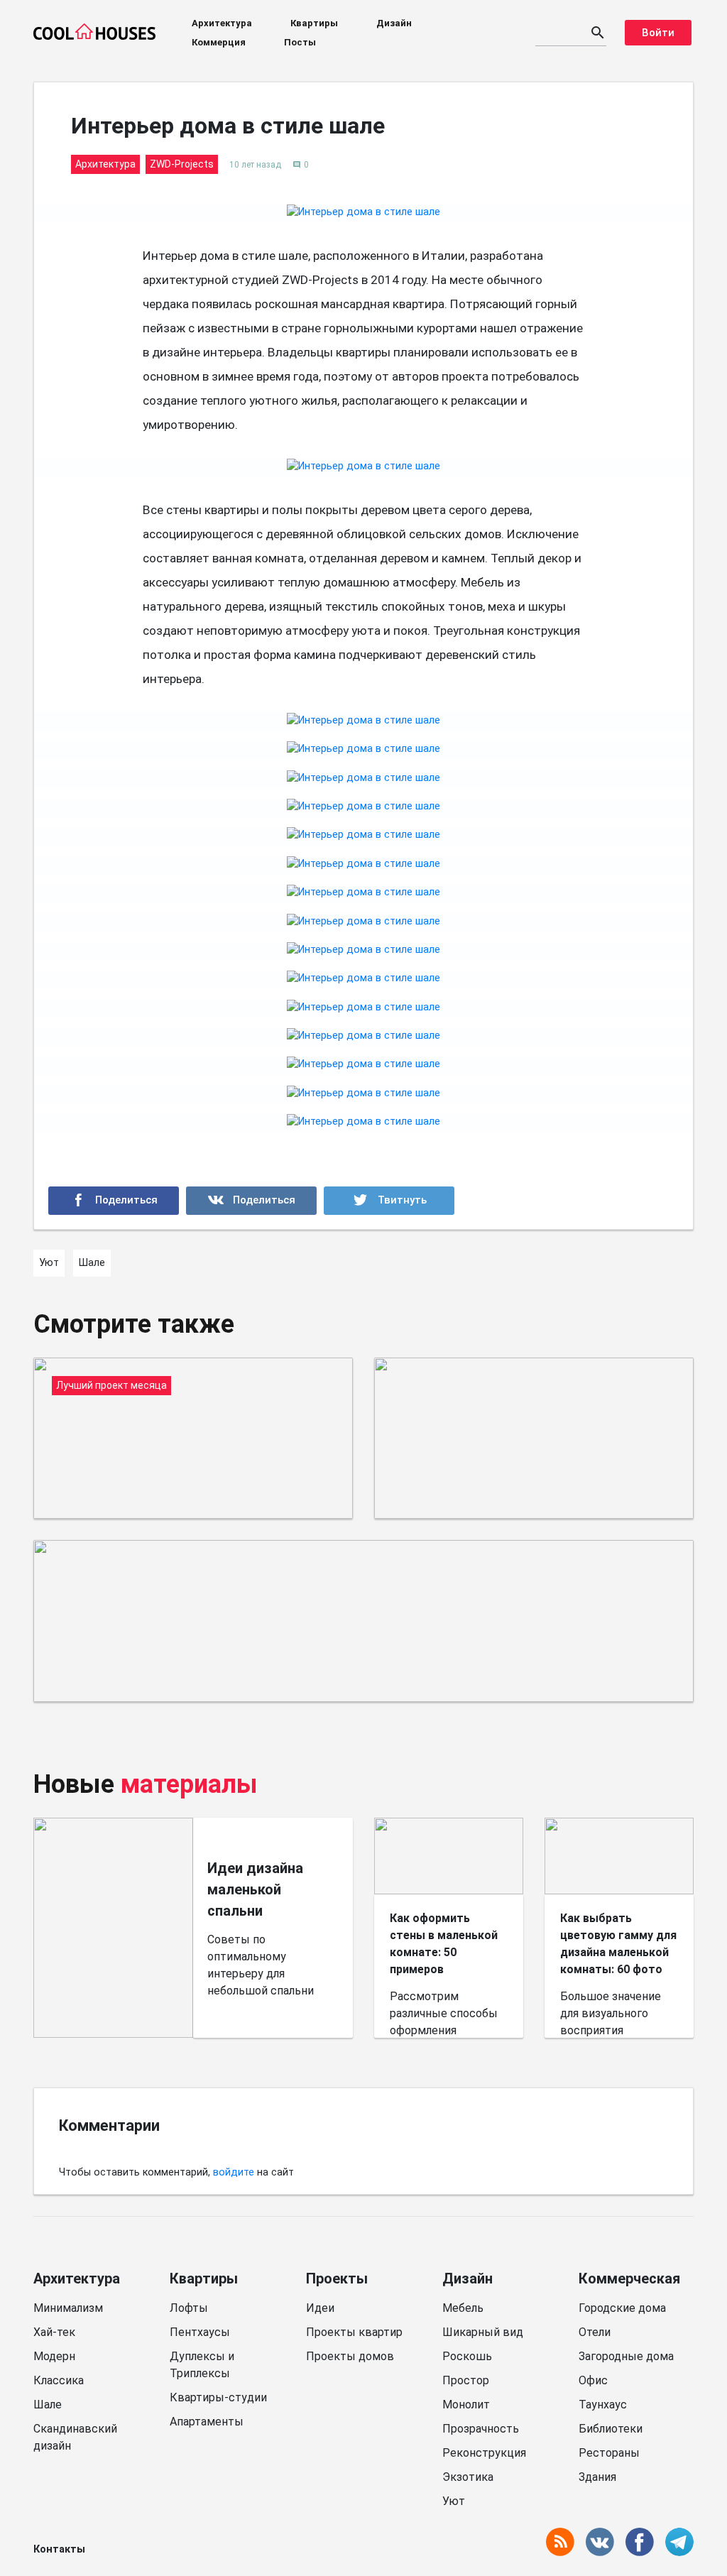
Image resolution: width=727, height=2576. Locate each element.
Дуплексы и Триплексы (202, 2365)
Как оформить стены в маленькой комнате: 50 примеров (444, 1944)
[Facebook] (114, 1201)
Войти (658, 33)
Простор (466, 2380)
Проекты (337, 2278)
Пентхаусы (200, 2332)
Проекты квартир (354, 2332)
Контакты (59, 2549)
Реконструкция (484, 2453)
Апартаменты (207, 2422)
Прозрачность (481, 2429)
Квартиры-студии (218, 2397)
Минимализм (68, 2308)
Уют (454, 2501)
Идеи (320, 2308)
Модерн (54, 2356)
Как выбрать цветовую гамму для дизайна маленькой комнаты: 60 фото (618, 1944)
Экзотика (468, 2477)
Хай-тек (54, 2332)
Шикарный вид (483, 2332)
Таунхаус (603, 2405)
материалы (189, 1784)
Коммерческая (629, 2278)
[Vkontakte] (251, 1201)
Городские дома (622, 2308)
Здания (597, 2477)
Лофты (189, 2308)
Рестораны (609, 2453)
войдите (234, 2172)
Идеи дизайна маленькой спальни (255, 1889)
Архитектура (222, 23)
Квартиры (314, 23)
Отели (595, 2332)
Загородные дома (626, 2356)
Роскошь (467, 2356)
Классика (59, 2380)
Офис (593, 2380)
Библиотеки (611, 2429)
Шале (48, 2405)
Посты (300, 42)
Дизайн (394, 23)
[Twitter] (389, 1201)
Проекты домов (350, 2356)
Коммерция (219, 42)
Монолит (466, 2405)
